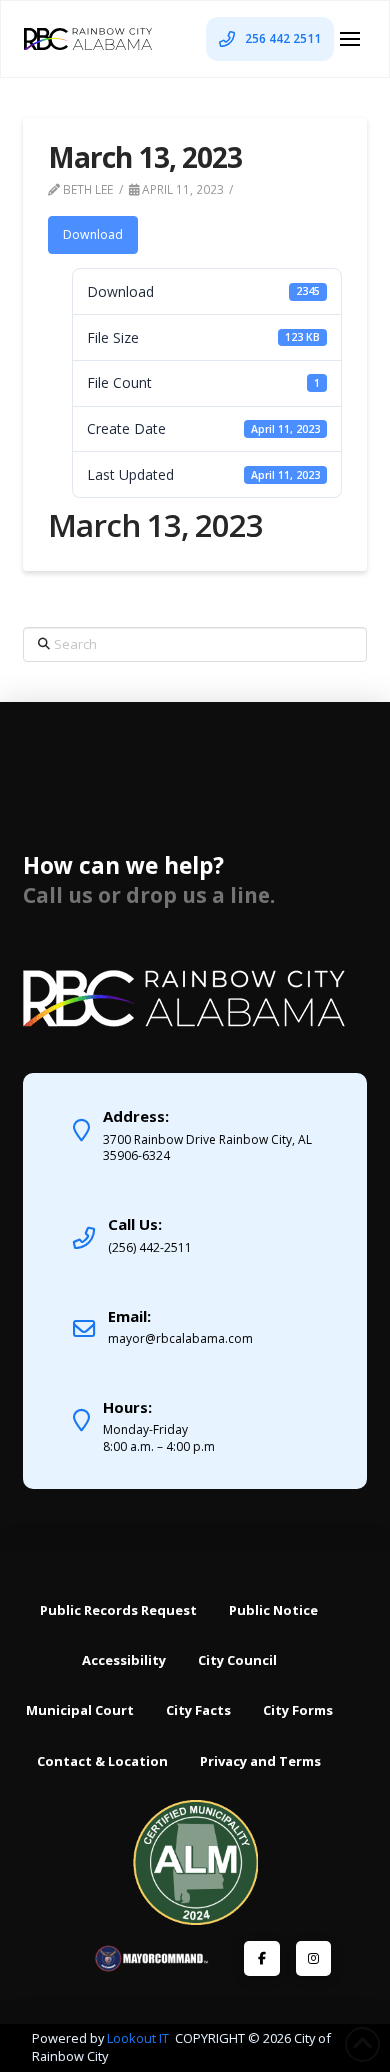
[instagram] (313, 1958)
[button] (350, 39)
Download (93, 234)
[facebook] (261, 1958)
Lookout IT (139, 2038)
